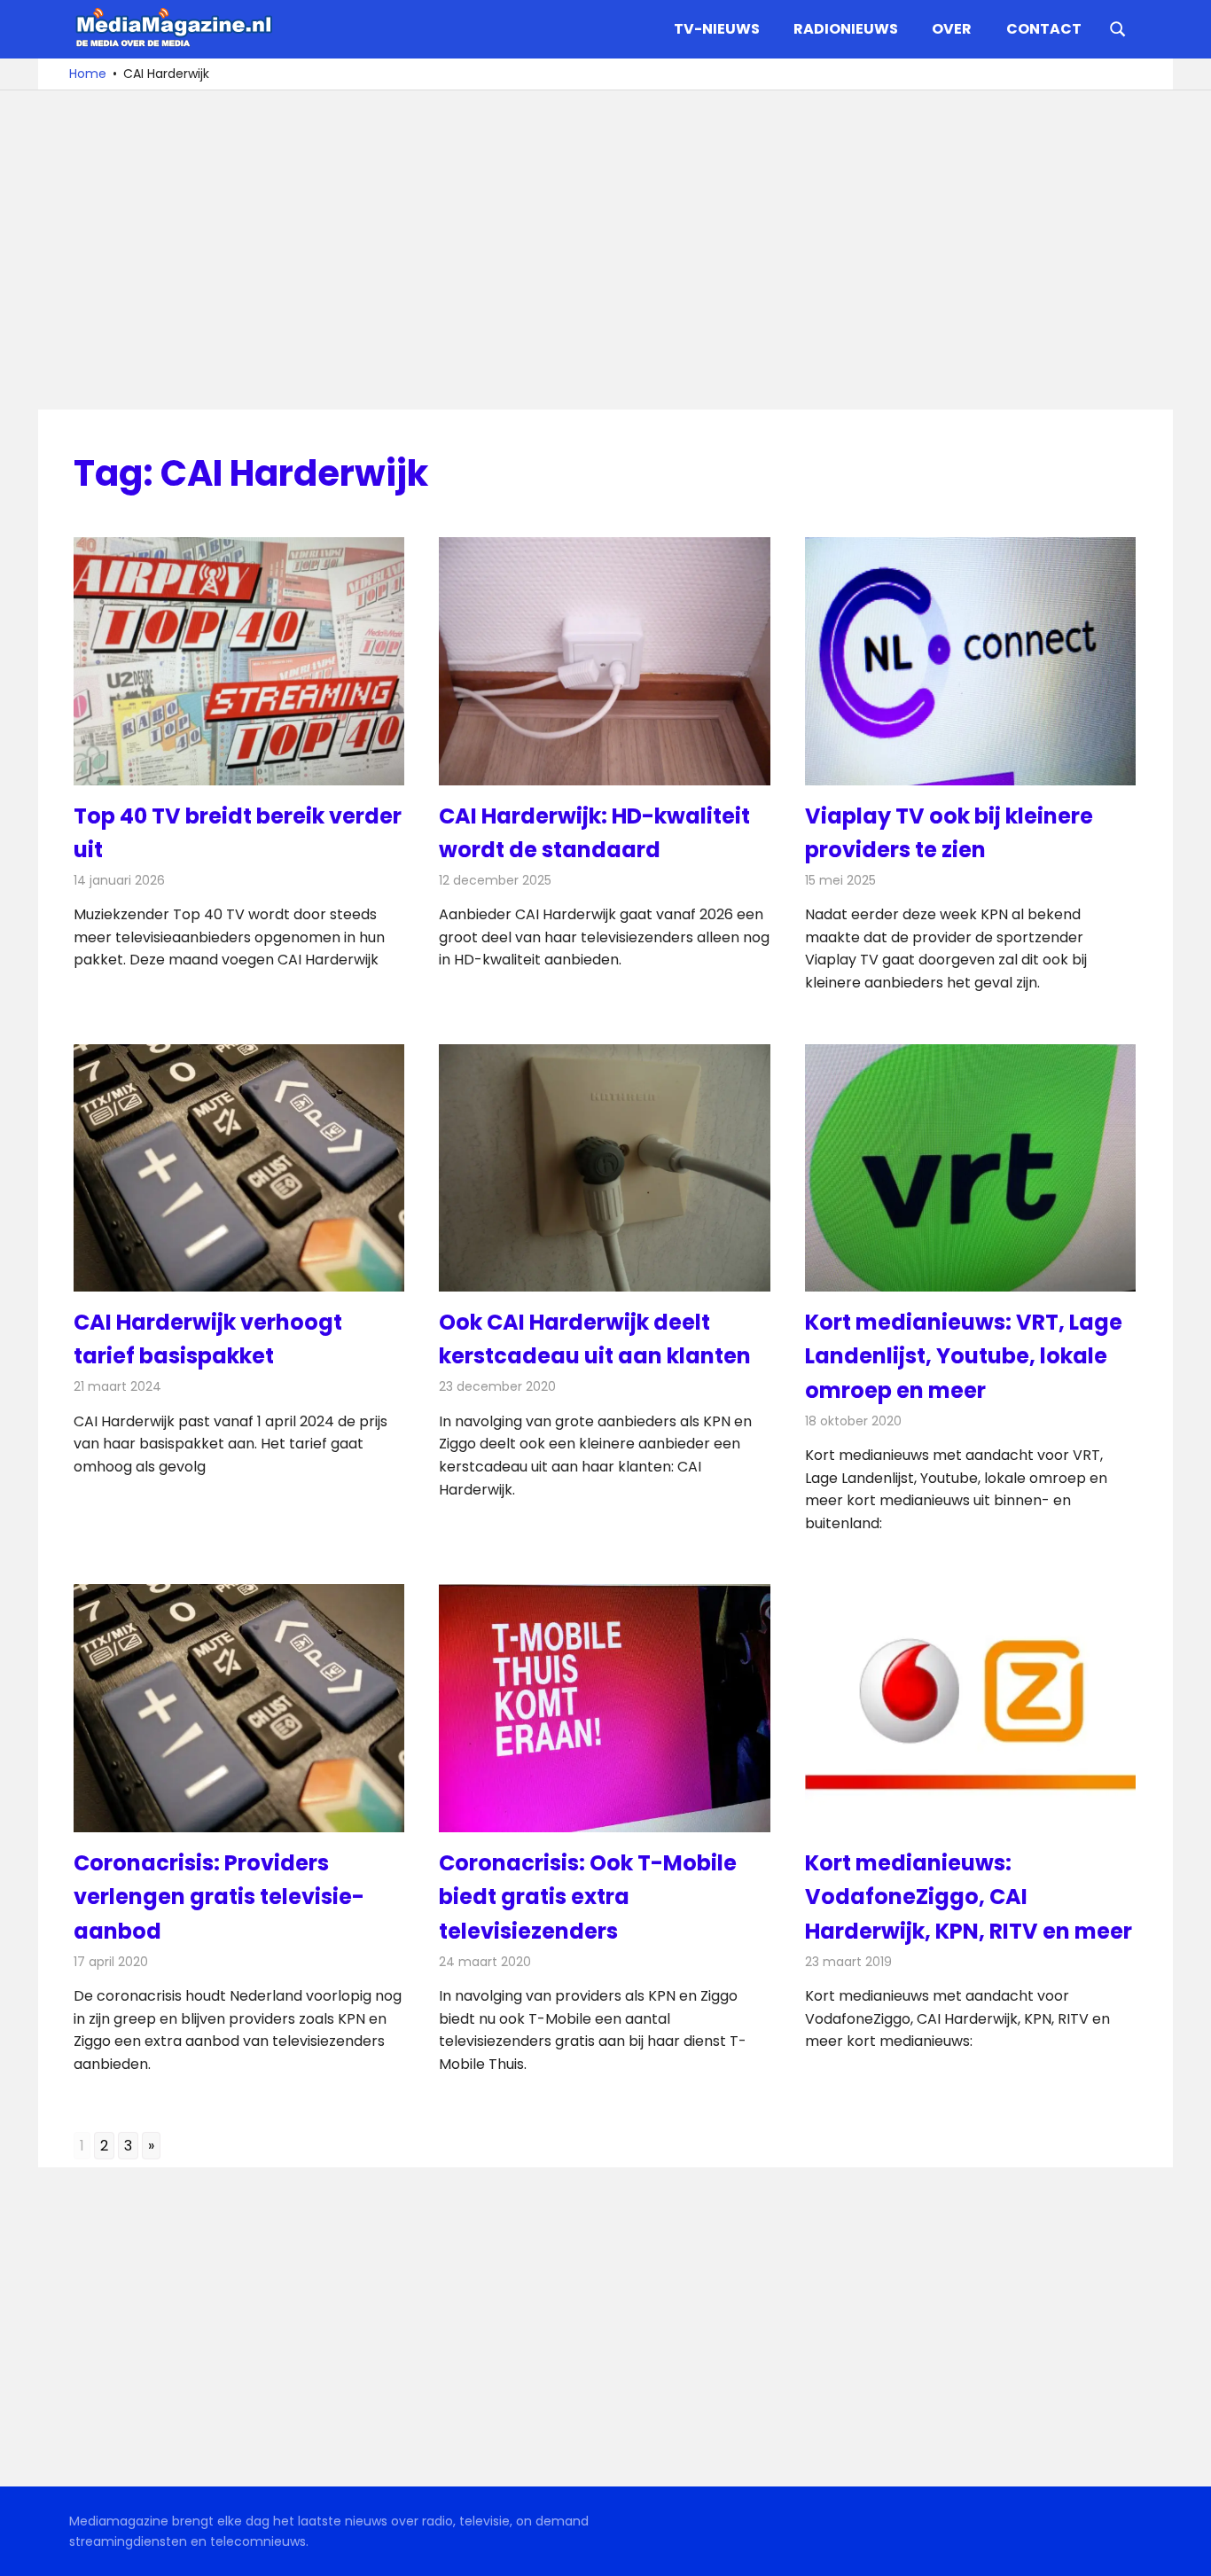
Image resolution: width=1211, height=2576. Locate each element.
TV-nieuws (717, 29)
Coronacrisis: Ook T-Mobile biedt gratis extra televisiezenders (588, 1897)
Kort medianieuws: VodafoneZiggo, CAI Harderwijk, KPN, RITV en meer (969, 1897)
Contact (1044, 29)
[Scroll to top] (1184, 2549)
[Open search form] (1118, 27)
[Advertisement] (605, 250)
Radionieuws (846, 29)
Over (952, 29)
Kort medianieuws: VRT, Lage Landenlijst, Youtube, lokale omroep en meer (964, 1356)
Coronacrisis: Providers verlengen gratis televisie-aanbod (219, 1897)
